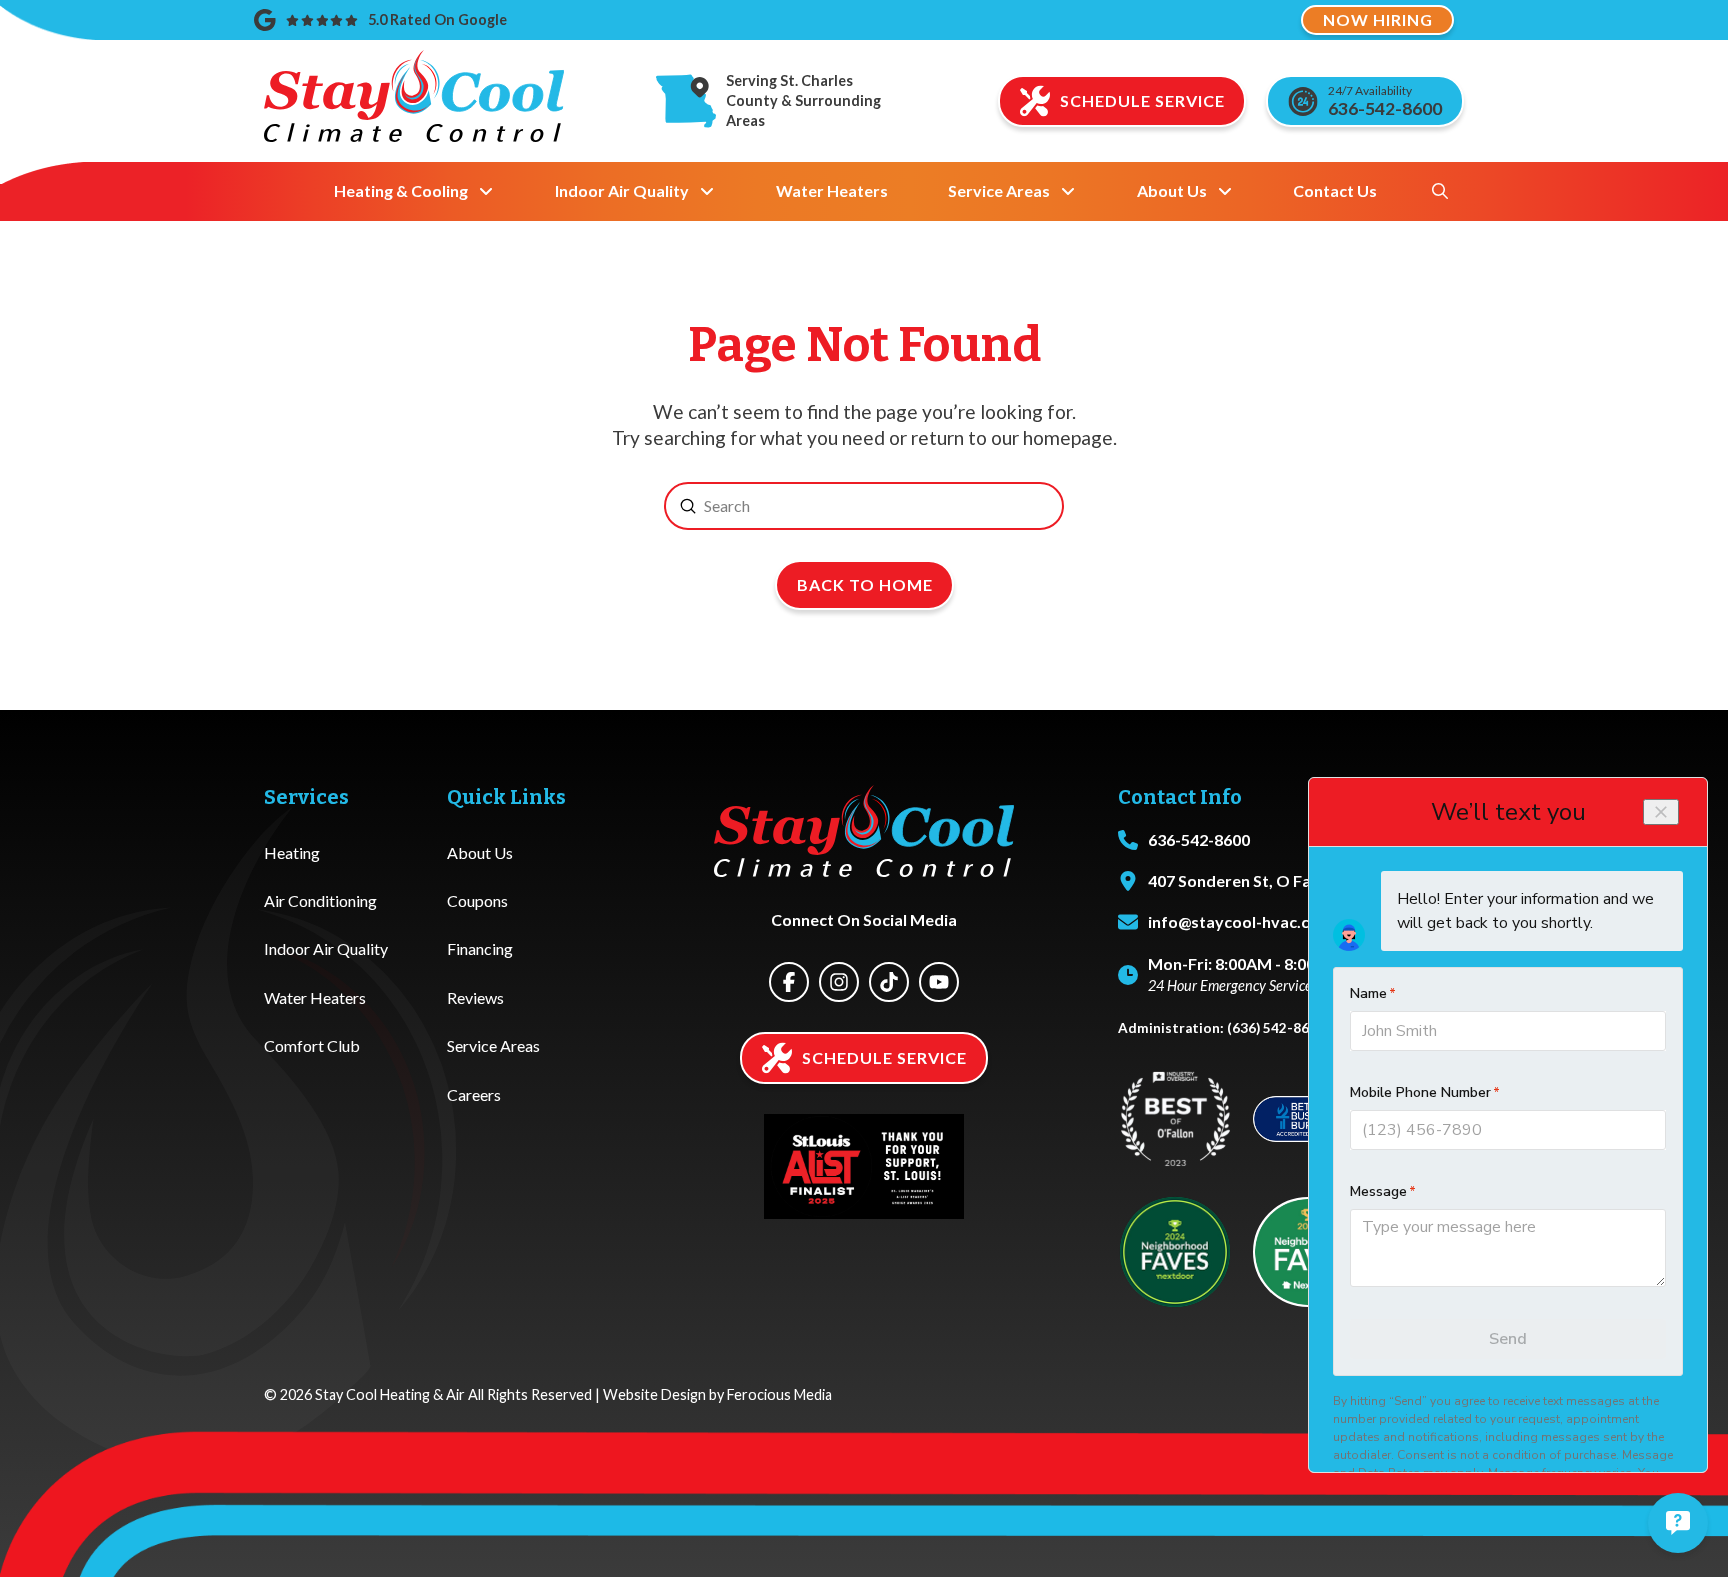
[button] (1440, 191)
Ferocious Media (779, 1394)
